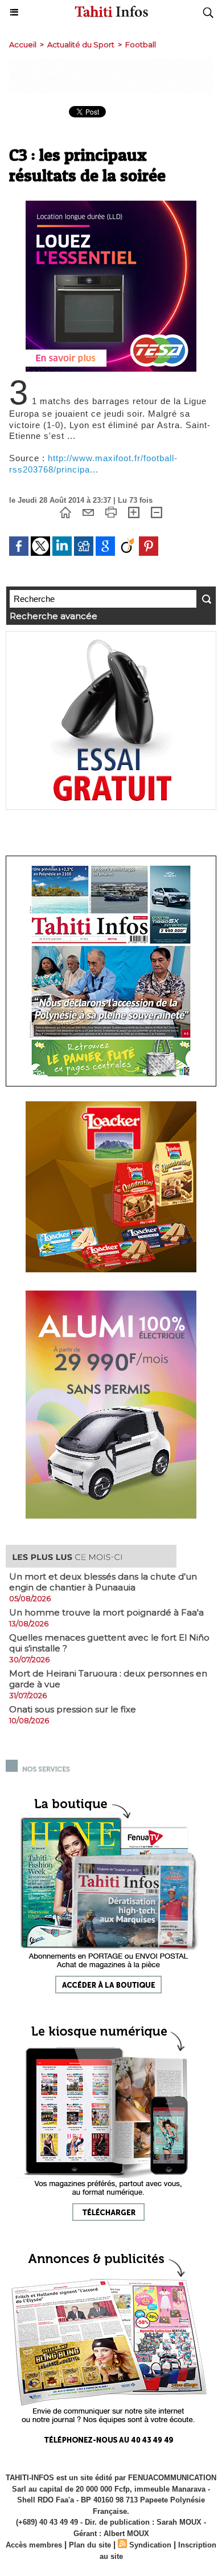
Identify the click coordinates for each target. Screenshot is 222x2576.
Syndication (150, 2545)
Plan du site (90, 2545)
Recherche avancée (54, 616)
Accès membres (34, 2545)
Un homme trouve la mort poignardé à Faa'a (106, 1612)
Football (141, 44)
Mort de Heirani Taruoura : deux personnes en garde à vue (108, 1679)
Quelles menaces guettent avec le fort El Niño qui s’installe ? (109, 1643)
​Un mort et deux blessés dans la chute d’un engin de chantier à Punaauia (103, 1582)
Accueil (23, 44)
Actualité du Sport (81, 44)
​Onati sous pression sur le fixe (73, 1709)
